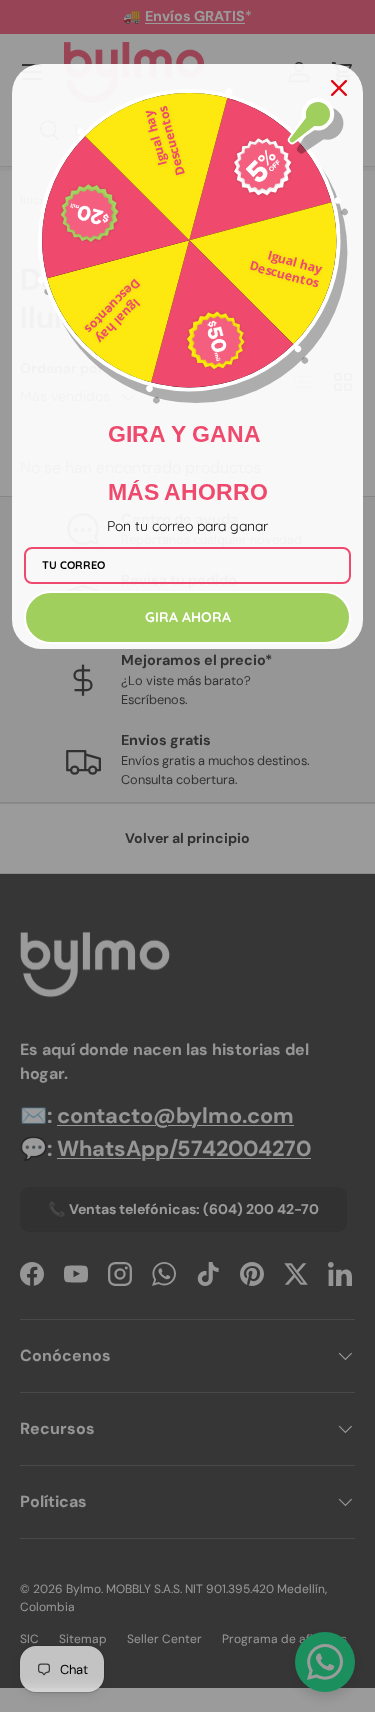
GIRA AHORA (188, 617)
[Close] (339, 88)
